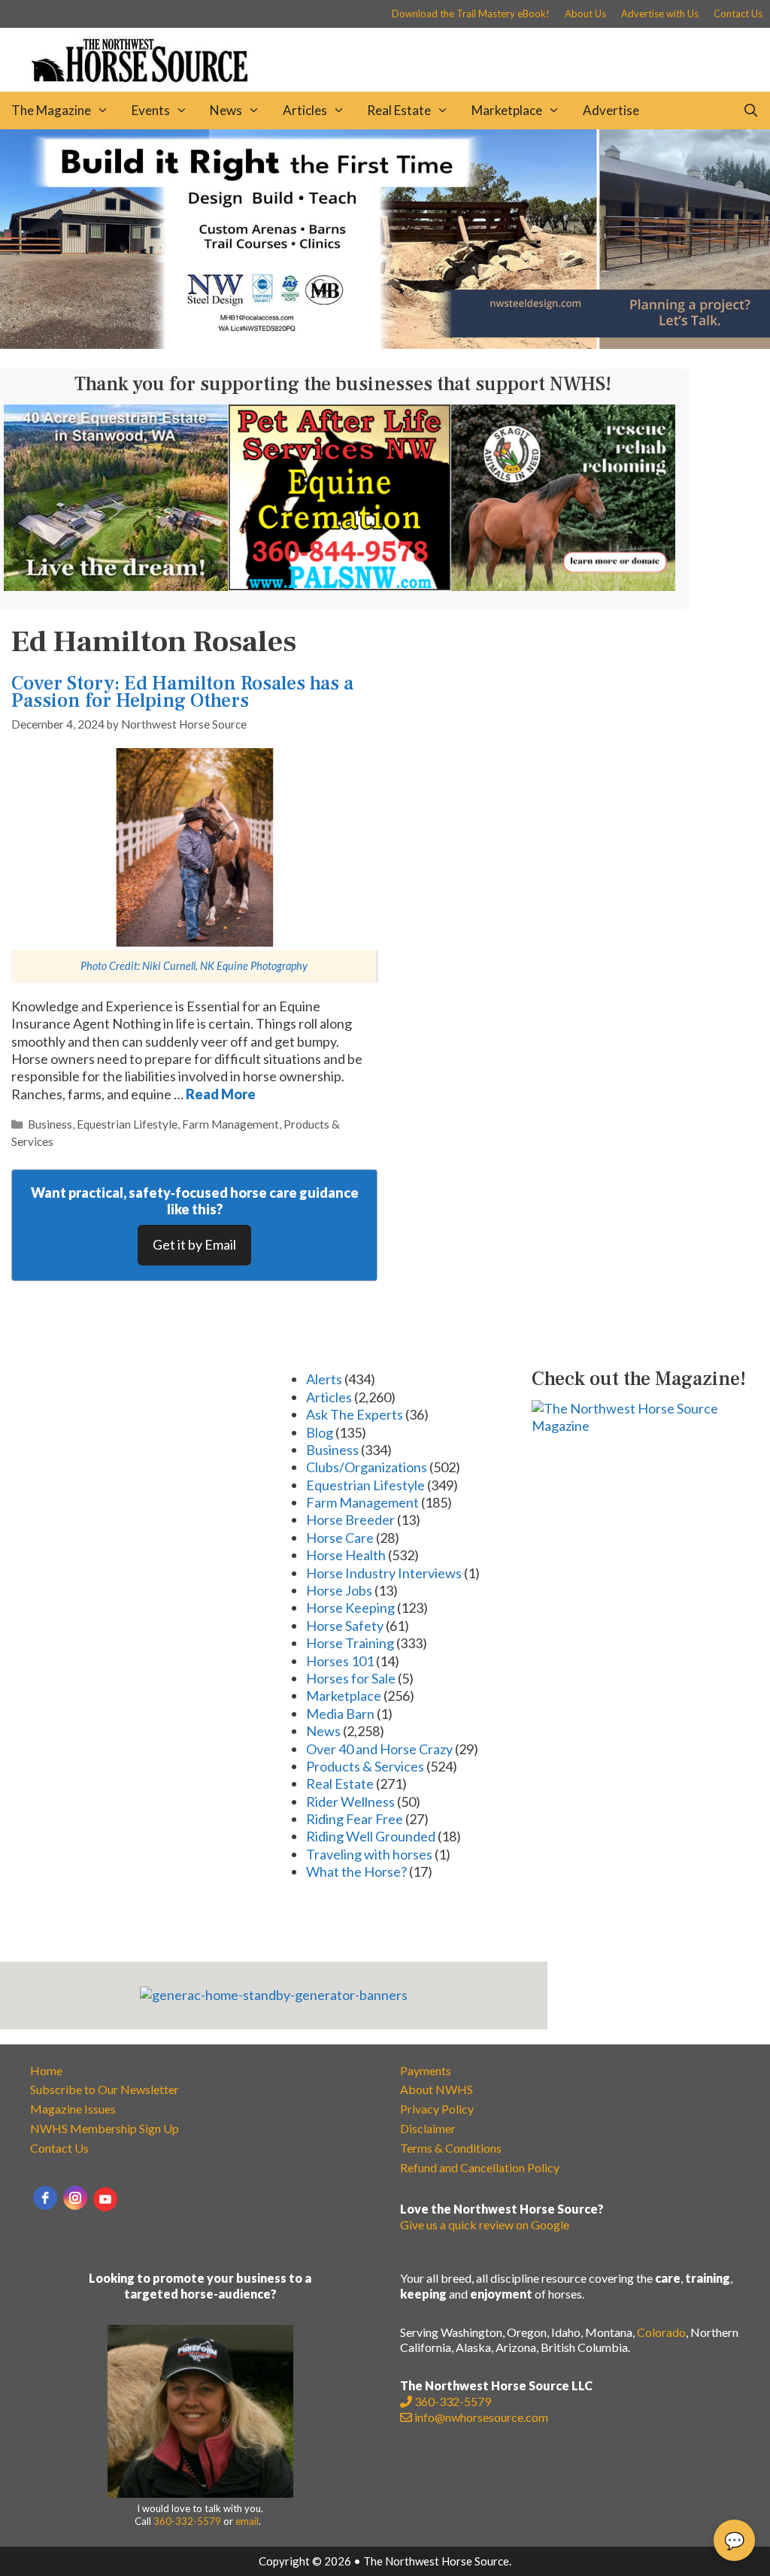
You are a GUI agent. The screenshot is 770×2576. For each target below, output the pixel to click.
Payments (426, 2070)
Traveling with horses (369, 1854)
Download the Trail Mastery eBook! (471, 14)
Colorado (661, 2332)
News (226, 110)
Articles (305, 110)
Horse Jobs (339, 1590)
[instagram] (75, 2198)
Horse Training (350, 1643)
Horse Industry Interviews (384, 1573)
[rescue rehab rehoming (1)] (563, 586)
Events (151, 110)
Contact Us (738, 14)
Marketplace (507, 110)
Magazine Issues (73, 2109)
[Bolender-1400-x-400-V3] (385, 344)
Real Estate (399, 110)
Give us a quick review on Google (485, 2224)
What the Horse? (356, 1871)
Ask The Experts (355, 1414)
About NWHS (437, 2089)
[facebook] (45, 2198)
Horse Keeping (350, 1608)
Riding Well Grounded (371, 1836)
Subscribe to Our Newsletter (105, 2089)
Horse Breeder (350, 1520)
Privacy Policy (437, 2109)
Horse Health (346, 1555)
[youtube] (105, 2199)
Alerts (324, 1379)
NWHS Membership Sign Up (105, 2128)
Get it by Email (194, 1244)
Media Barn (340, 1714)
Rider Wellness (350, 1802)
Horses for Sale (351, 1678)
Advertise (611, 110)
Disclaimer (428, 2128)
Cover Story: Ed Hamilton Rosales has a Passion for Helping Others (182, 692)
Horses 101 (340, 1661)
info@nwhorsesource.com (481, 2417)
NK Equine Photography (254, 966)
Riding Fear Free (355, 1819)
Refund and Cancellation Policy (480, 2167)
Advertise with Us (660, 14)
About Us (585, 14)
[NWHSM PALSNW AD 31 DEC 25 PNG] (340, 585)
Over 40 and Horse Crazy (379, 1749)
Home (46, 2070)
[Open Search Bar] (750, 111)
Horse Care (340, 1538)
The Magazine (51, 110)
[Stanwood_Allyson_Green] (116, 586)
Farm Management (230, 1124)
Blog (320, 1432)
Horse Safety (345, 1626)
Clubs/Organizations (367, 1467)
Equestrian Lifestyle (127, 1124)
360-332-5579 (187, 2521)
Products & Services (365, 1766)
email (247, 2521)
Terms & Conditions (451, 2148)
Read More (221, 1094)
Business (50, 1124)
